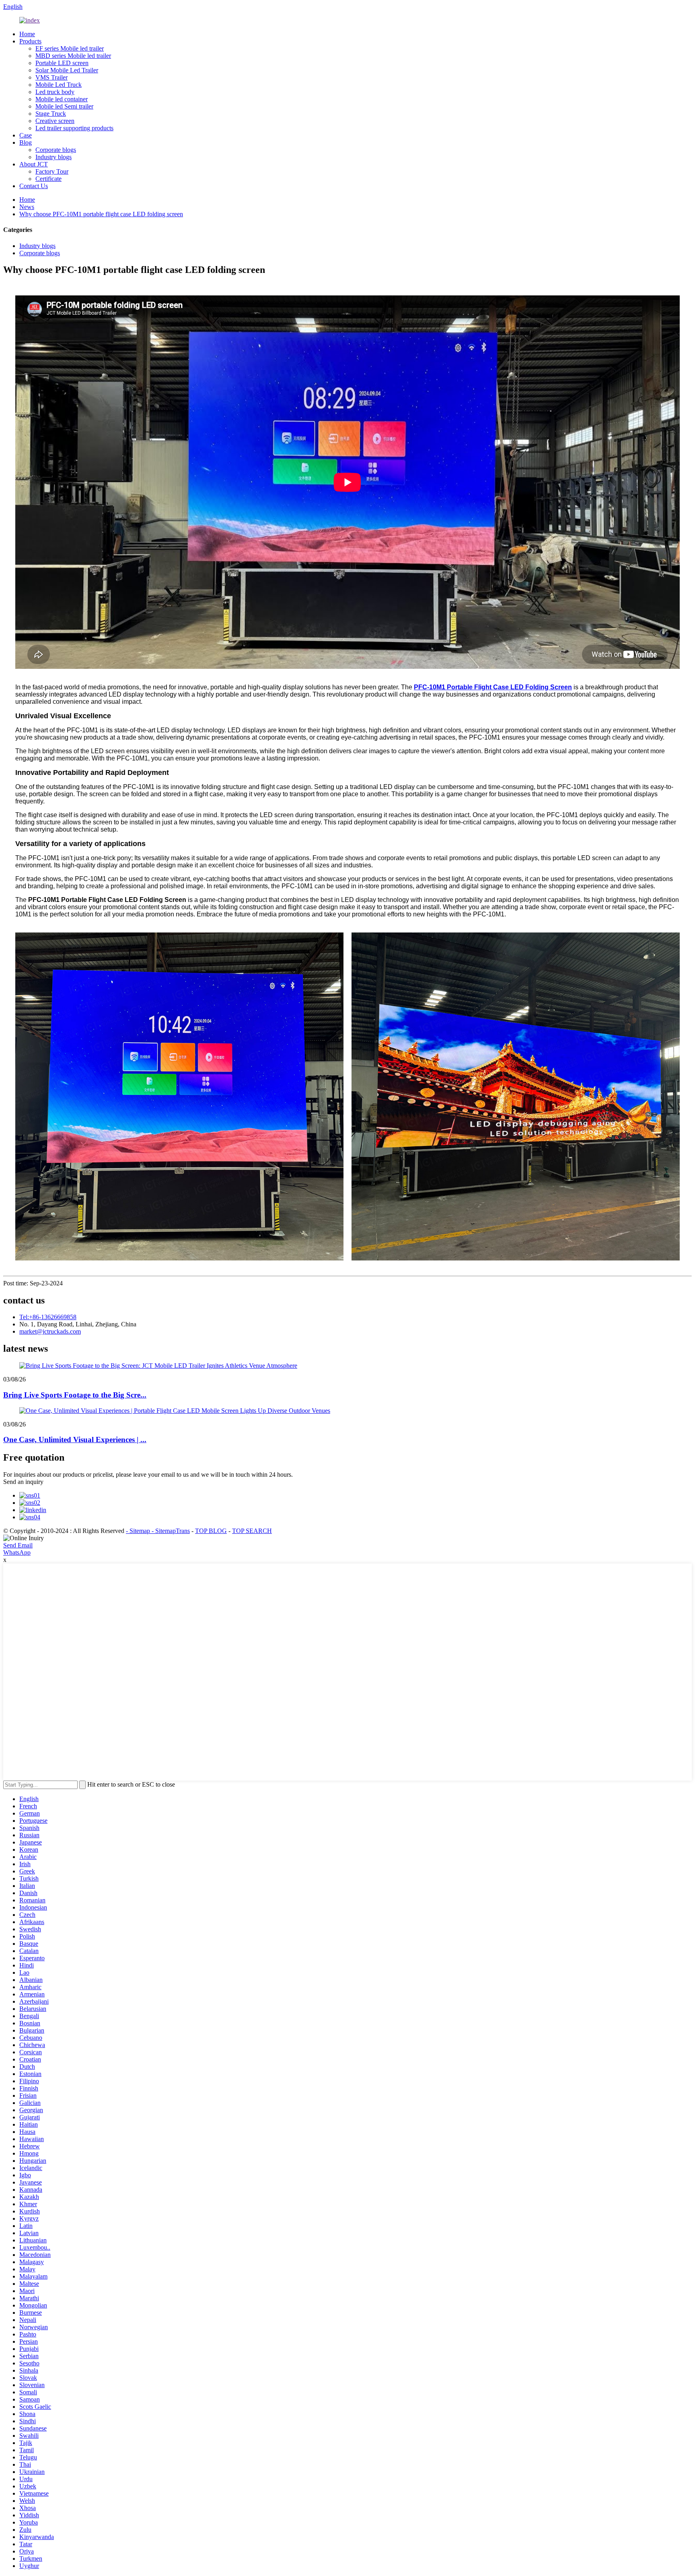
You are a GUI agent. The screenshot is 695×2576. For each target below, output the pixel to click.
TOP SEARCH (252, 1531)
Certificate (48, 179)
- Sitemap (139, 1531)
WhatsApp (17, 1552)
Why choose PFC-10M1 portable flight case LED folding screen (101, 214)
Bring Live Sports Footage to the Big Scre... (75, 1395)
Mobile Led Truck (59, 85)
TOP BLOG (211, 1531)
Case (26, 135)
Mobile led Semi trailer (64, 106)
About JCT (34, 164)
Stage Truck (51, 114)
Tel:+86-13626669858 (48, 1317)
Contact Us (34, 186)
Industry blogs (53, 157)
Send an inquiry (23, 1482)
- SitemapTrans (171, 1531)
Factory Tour (52, 171)
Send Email (18, 1545)
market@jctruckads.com (50, 1331)
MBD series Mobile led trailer (73, 56)
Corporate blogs (56, 150)
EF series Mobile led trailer (70, 48)
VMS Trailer (51, 77)
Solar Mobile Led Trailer (67, 70)
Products (30, 41)
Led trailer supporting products (74, 128)
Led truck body (55, 92)
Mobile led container (62, 99)
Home (27, 34)
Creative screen (55, 121)
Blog (26, 142)
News (27, 207)
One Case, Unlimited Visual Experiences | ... (75, 1440)
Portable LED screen (62, 63)
